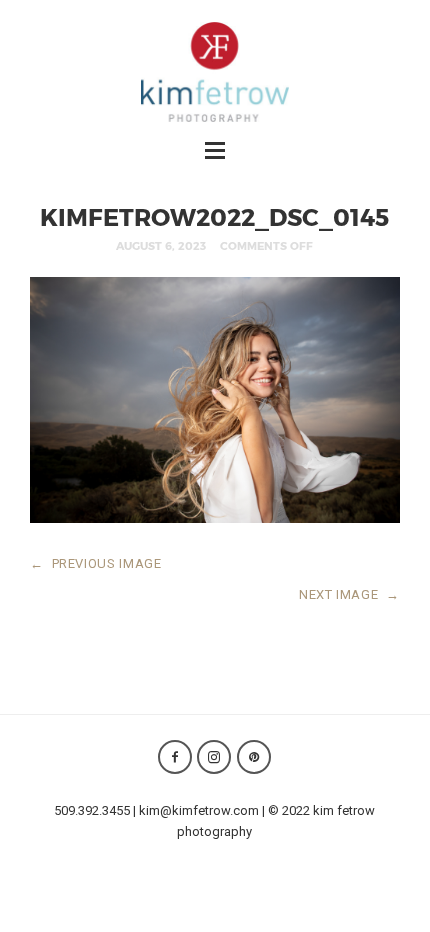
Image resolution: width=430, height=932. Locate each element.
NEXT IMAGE (349, 594)
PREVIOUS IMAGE (96, 563)
